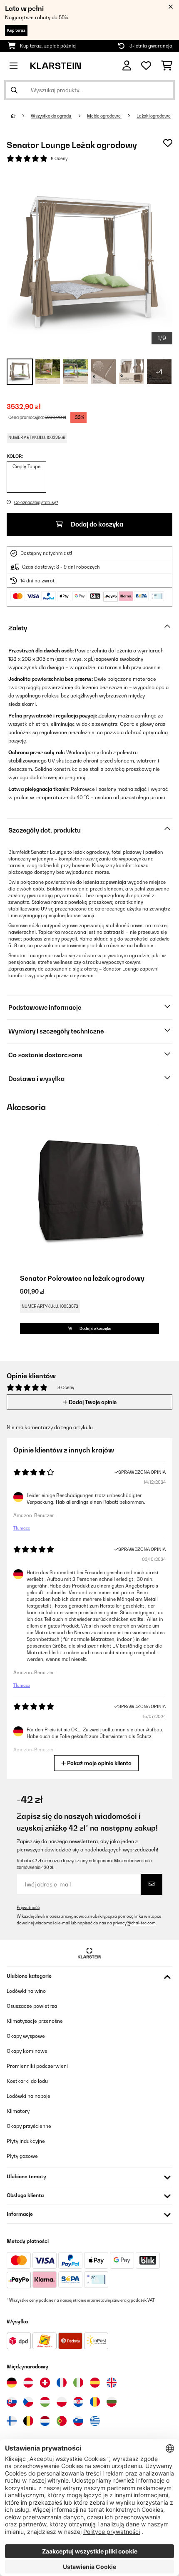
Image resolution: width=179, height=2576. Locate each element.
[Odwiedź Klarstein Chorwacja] (78, 2402)
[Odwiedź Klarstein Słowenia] (78, 2421)
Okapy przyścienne (29, 2126)
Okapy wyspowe (26, 2036)
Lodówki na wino (26, 1991)
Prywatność (28, 1908)
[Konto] (127, 66)
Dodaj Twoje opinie (92, 1402)
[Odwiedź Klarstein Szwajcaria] (45, 2383)
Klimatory (18, 2111)
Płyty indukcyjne (26, 2141)
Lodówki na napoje (29, 2096)
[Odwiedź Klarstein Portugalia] (62, 2421)
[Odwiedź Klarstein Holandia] (45, 2421)
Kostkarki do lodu (27, 2081)
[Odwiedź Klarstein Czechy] (28, 2402)
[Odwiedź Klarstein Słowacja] (12, 2402)
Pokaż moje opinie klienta (99, 1763)
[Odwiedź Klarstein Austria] (28, 2383)
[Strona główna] (21, 116)
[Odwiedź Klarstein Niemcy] (12, 2383)
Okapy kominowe (27, 2051)
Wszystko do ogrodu (51, 116)
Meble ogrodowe (104, 116)
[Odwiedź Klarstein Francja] (62, 2383)
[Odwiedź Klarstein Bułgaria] (112, 2402)
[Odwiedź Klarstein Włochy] (78, 2383)
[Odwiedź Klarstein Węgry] (45, 2402)
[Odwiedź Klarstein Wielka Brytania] (112, 2383)
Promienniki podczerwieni (37, 2066)
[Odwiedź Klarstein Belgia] (28, 2421)
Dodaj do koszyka (96, 524)
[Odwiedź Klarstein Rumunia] (95, 2402)
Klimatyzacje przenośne (35, 2021)
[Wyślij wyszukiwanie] (14, 90)
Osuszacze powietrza (32, 2006)
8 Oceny (59, 158)
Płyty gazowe (22, 2156)
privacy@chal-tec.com (134, 1923)
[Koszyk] (167, 66)
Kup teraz (16, 30)
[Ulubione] (146, 66)
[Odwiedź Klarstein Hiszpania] (95, 2383)
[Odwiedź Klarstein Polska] (62, 2402)
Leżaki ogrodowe (154, 116)
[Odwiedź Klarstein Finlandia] (12, 2421)
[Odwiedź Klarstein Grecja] (95, 2421)
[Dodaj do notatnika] (168, 143)
